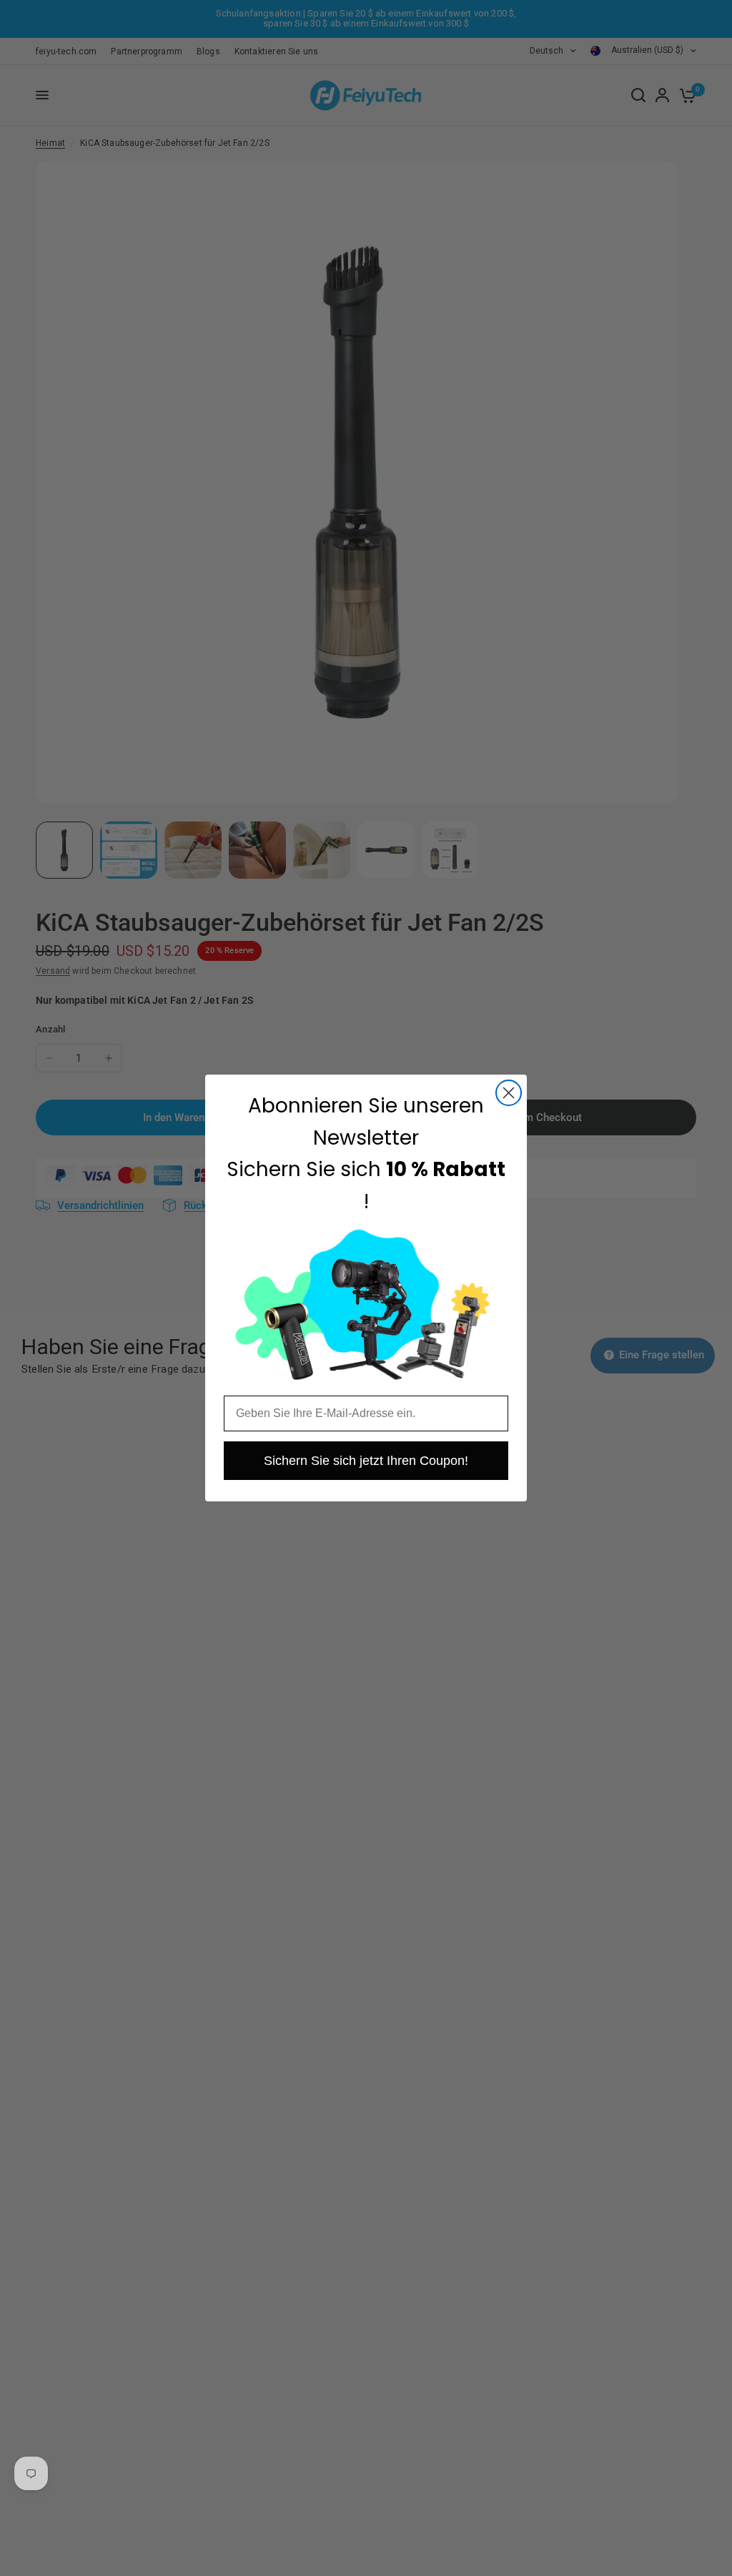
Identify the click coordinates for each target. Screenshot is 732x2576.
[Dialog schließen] (509, 1093)
